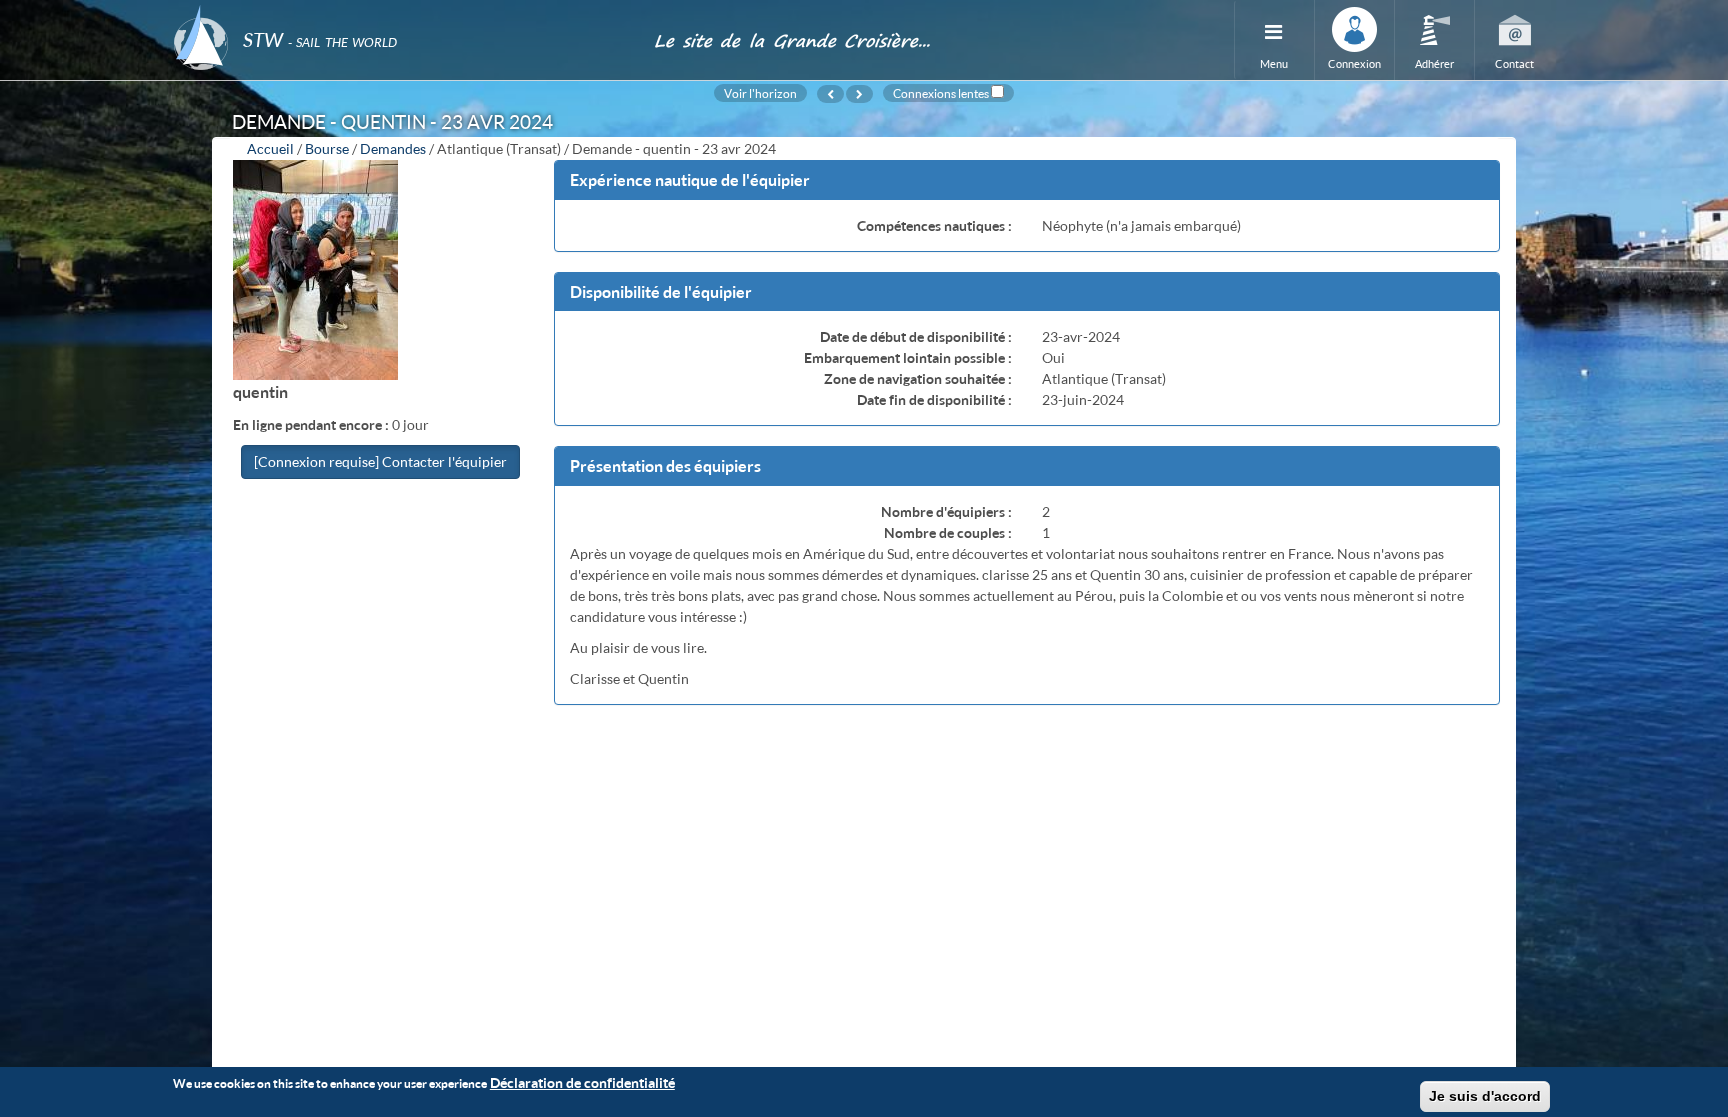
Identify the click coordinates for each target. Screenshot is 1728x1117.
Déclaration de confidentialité (582, 1082)
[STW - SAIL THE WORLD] (401, 12)
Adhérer (1434, 63)
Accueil (270, 148)
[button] (1027, 180)
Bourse (327, 148)
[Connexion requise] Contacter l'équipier (380, 461)
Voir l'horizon (760, 93)
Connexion (1354, 63)
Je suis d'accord (1485, 1096)
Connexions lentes (941, 93)
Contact (1514, 63)
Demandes (393, 148)
